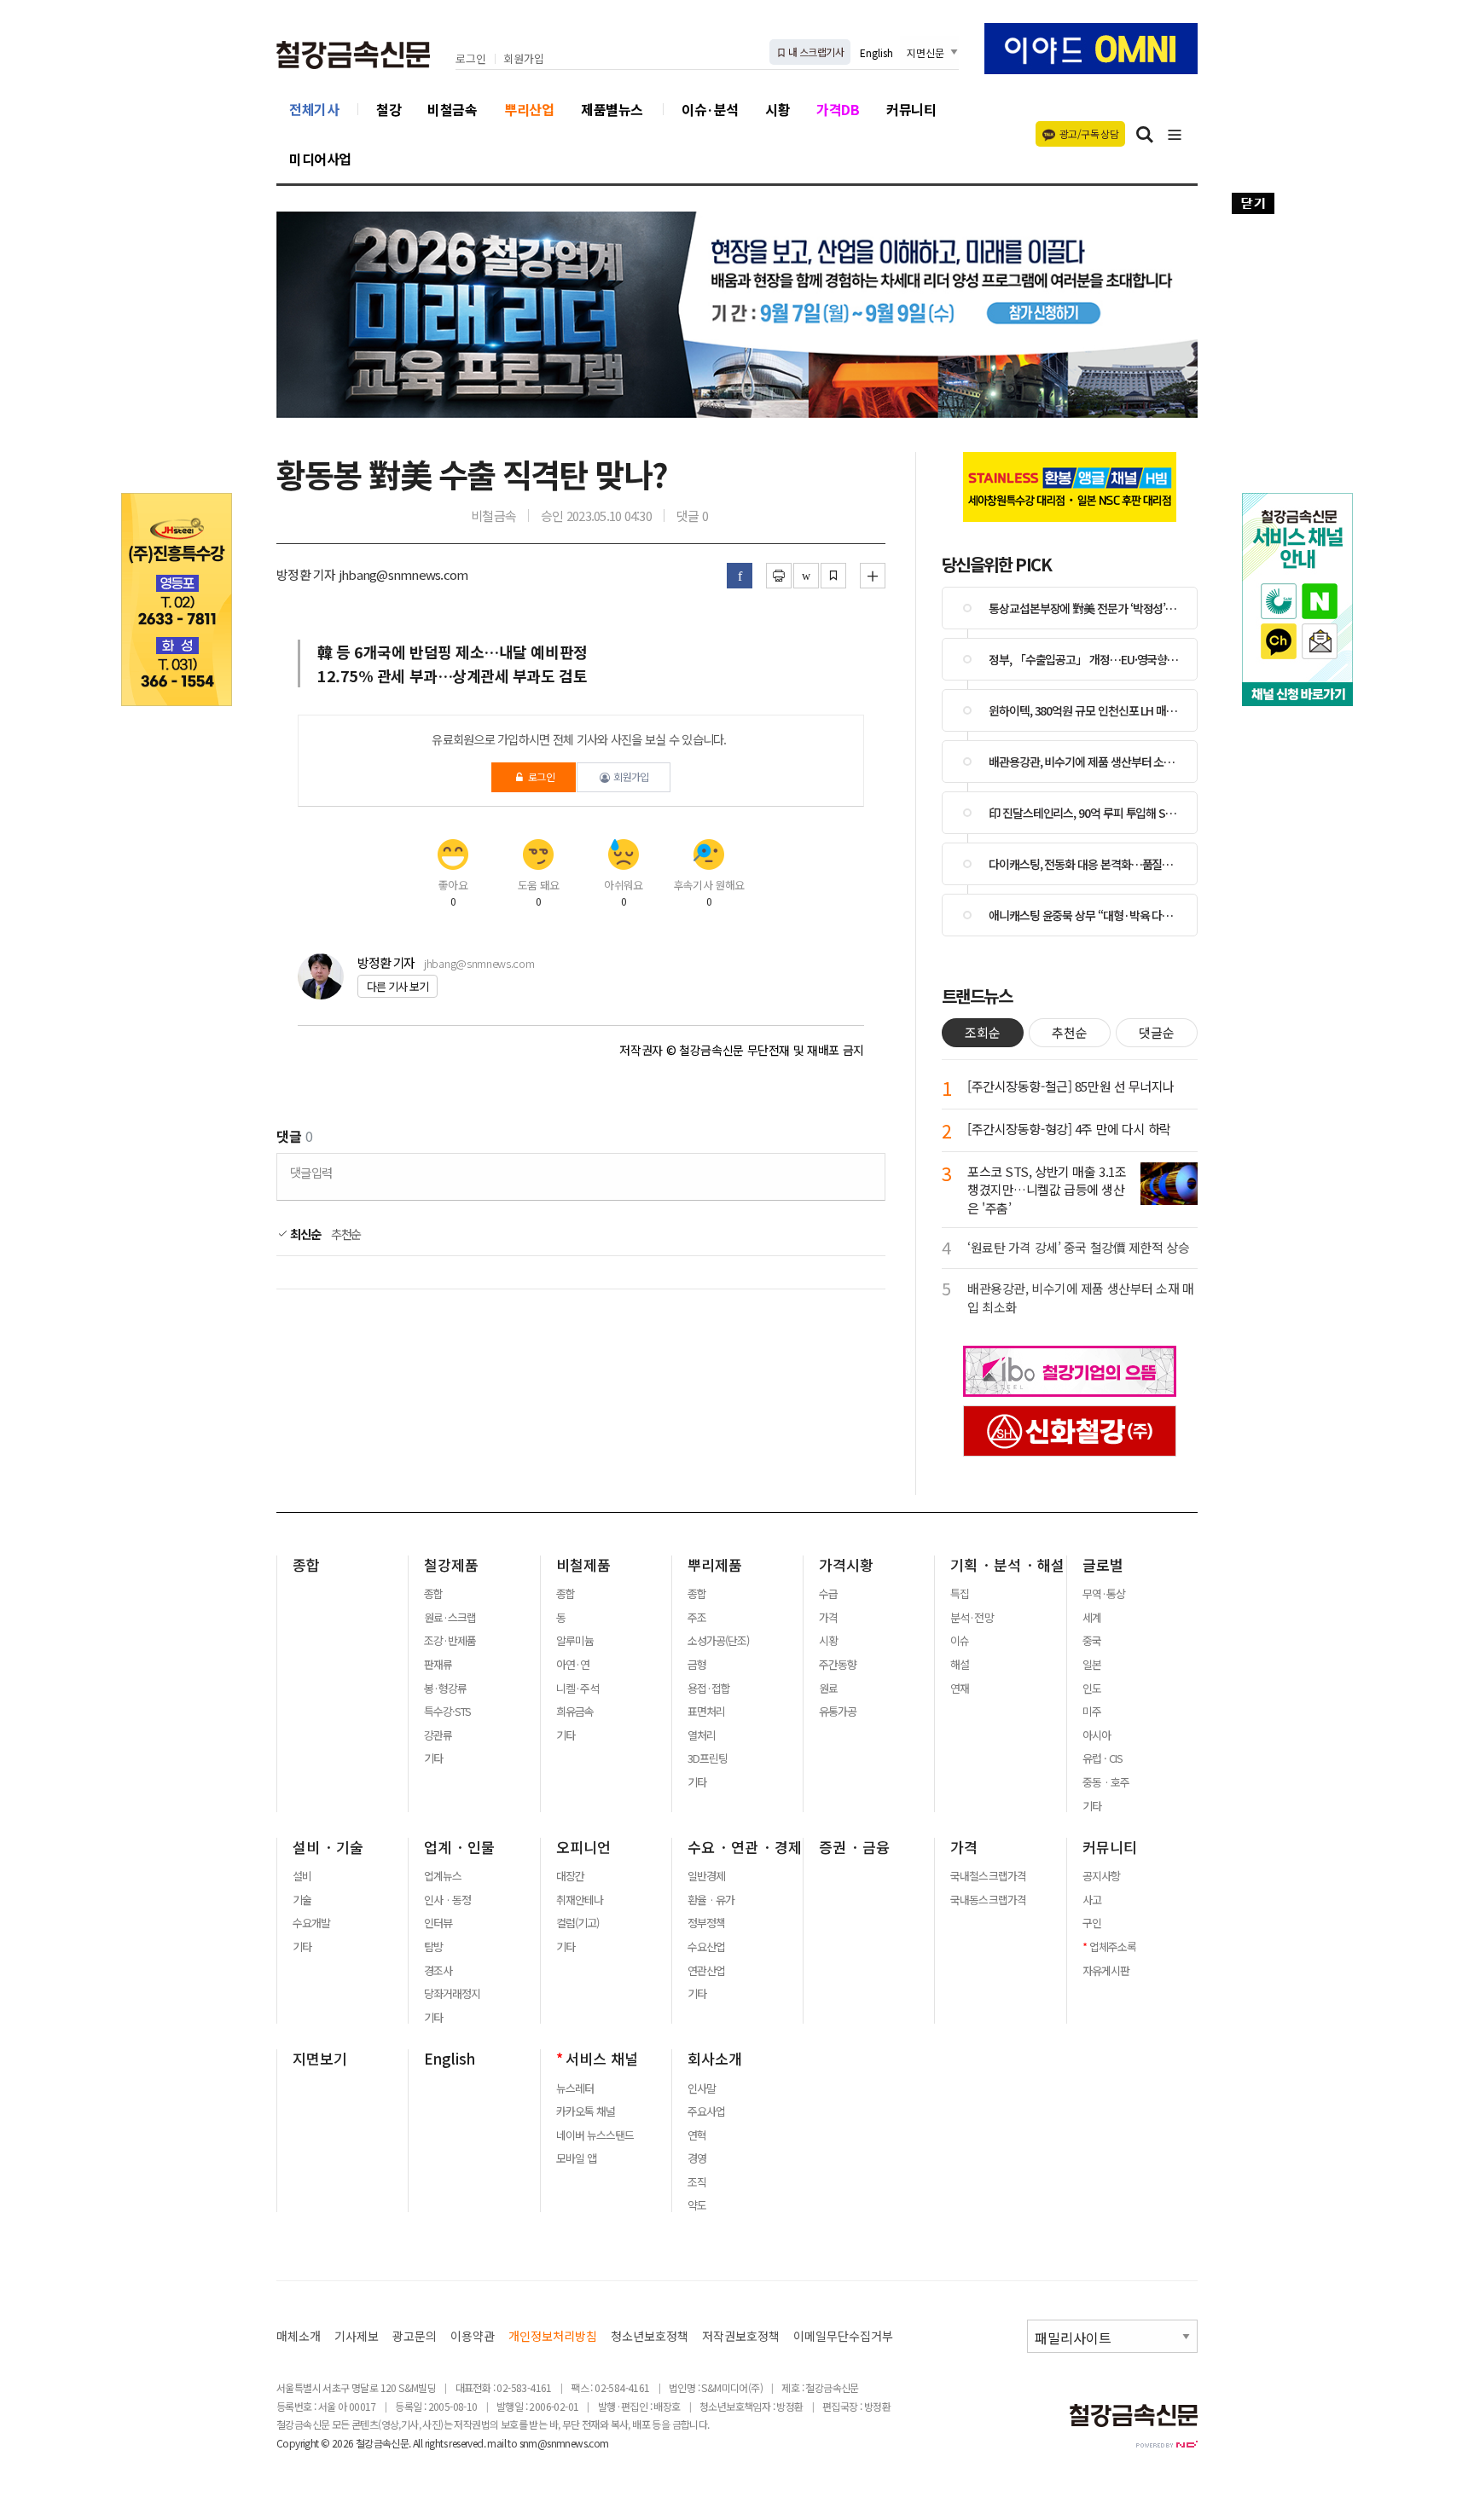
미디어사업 (320, 159)
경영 (697, 2158)
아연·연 (573, 1665)
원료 (828, 1689)
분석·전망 (972, 1618)
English (876, 52)
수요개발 (311, 1923)
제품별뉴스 (612, 109)
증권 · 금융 (854, 1847)
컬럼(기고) (577, 1923)
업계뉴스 (443, 1876)
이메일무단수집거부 (843, 2336)
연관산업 (706, 1971)
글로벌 (1103, 1565)
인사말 (702, 2088)
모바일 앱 (576, 2158)
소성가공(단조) (718, 1641)
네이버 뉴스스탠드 (595, 2135)
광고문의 (415, 2336)
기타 (433, 1758)
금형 (697, 1665)
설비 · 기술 (328, 1847)
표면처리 (706, 1712)
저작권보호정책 (741, 2336)
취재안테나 (580, 1900)
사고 (1092, 1900)
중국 (1092, 1641)
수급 (828, 1594)
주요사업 (706, 2112)
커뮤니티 (911, 109)
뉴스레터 (575, 2088)
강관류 (438, 1735)
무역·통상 (1104, 1594)
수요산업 (706, 1947)
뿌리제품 (715, 1565)
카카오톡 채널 (586, 2112)
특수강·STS (447, 1712)
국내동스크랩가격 (988, 1900)
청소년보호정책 (650, 2336)
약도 (697, 2205)
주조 (697, 1618)
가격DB (838, 109)
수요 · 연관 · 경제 (745, 1847)
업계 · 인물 (459, 1847)
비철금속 (452, 109)
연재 (960, 1689)
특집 (960, 1594)
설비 (302, 1876)
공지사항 (1101, 1876)
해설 (960, 1665)
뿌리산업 (529, 109)
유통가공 (838, 1712)
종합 (306, 1565)
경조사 (438, 1971)
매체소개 (299, 2336)
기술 (302, 1900)
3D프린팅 (708, 1758)
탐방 (433, 1947)
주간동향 (838, 1665)
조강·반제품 (450, 1641)
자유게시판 (1106, 1971)
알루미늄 (575, 1641)
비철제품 (583, 1565)
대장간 (570, 1876)
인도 (1092, 1689)
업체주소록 (1113, 1947)
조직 (697, 2182)
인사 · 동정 (447, 1900)
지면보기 (320, 2059)
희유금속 (575, 1712)
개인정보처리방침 (553, 2336)
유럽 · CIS (1103, 1758)
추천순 (346, 1234)
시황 (778, 109)
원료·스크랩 (450, 1618)
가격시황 (846, 1565)
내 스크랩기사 (815, 52)
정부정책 (706, 1923)
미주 (1092, 1712)
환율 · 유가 (711, 1900)
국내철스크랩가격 (988, 1876)
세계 (1092, 1618)
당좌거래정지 (452, 1994)
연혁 (697, 2135)
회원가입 (524, 59)
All (418, 2443)
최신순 (304, 1234)
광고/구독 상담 (1089, 133)
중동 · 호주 (1106, 1782)
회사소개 (715, 2059)
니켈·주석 (577, 1689)
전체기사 (314, 109)
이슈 (960, 1641)
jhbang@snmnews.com (479, 963)
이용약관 (473, 2336)
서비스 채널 (602, 2059)
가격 (828, 1618)
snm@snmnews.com (564, 2443)
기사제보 (357, 2336)
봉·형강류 (445, 1689)
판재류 (438, 1665)
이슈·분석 (710, 109)
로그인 (471, 59)
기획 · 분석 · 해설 (1007, 1565)
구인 (1092, 1923)
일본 (1092, 1665)
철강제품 (451, 1565)
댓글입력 (311, 1172)
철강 (389, 109)
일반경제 (706, 1876)
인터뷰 (438, 1923)
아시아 (1097, 1735)
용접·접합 (709, 1689)
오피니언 (583, 1847)
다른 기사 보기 (398, 986)
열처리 (702, 1735)
